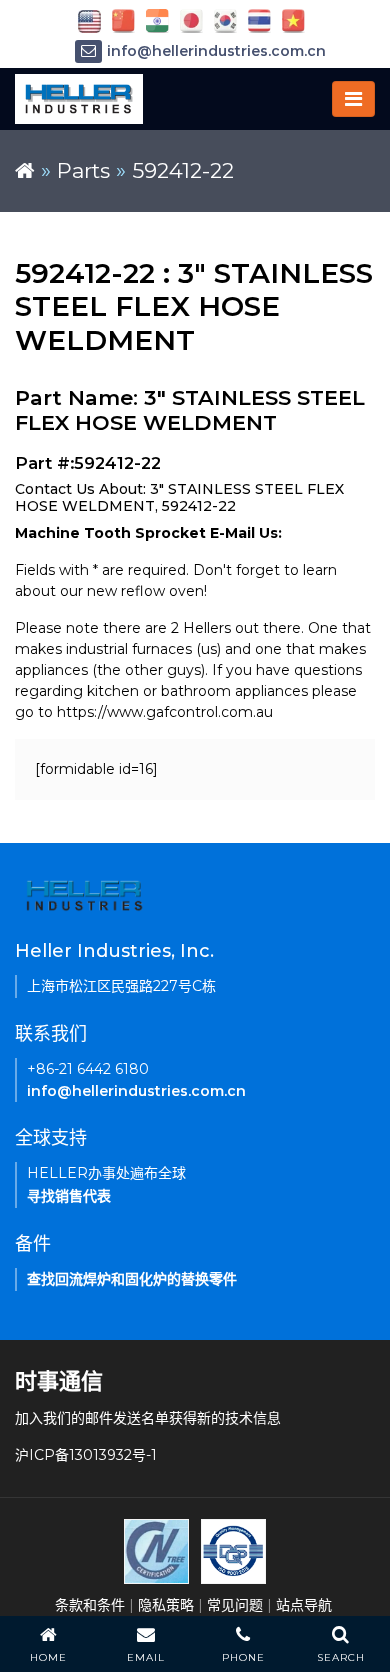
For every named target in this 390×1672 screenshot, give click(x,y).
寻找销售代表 (69, 1196)
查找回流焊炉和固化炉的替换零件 (132, 1279)
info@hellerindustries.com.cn (216, 51)
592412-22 (183, 170)
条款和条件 (90, 1605)
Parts (83, 170)
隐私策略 (166, 1605)
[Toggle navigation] (353, 99)
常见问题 (235, 1605)
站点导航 (304, 1605)
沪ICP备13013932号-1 (86, 1455)
